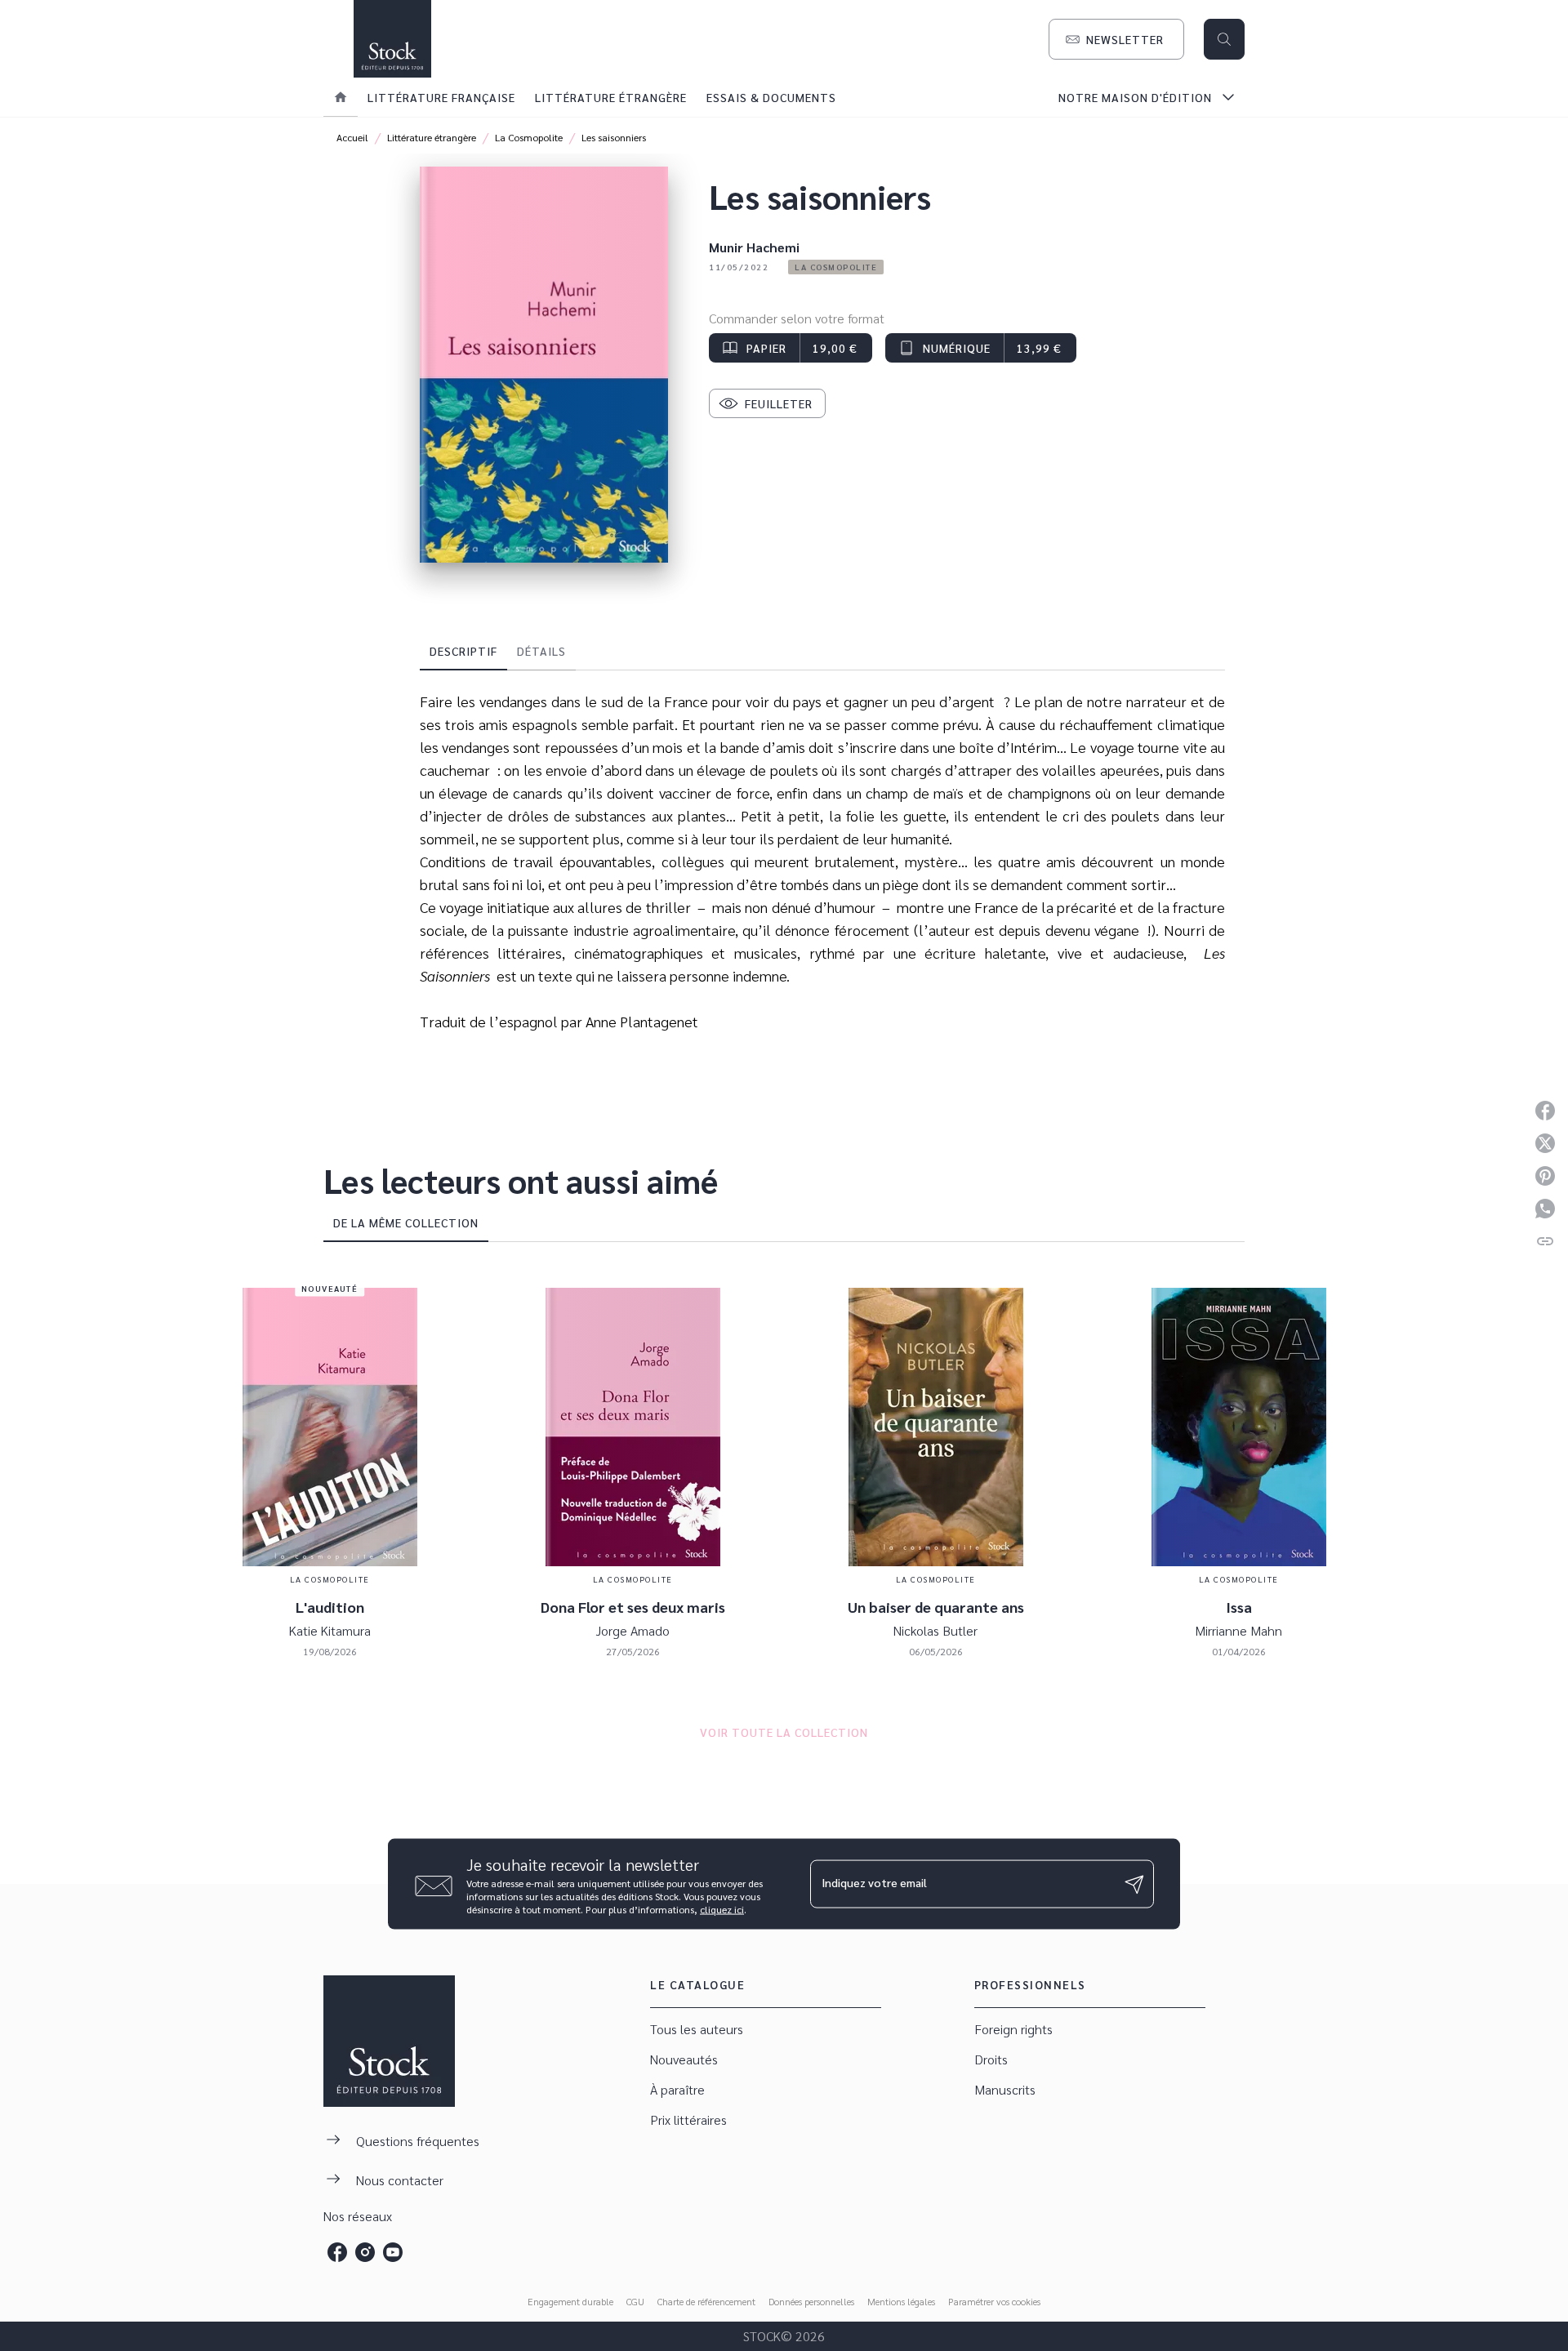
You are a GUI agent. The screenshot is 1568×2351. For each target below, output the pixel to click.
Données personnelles (811, 2301)
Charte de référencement (706, 2301)
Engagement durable (570, 2301)
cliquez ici (722, 1909)
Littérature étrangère (432, 137)
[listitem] (337, 2252)
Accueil (352, 137)
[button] (1116, 39)
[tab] (341, 97)
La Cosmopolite (529, 137)
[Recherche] (1224, 39)
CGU (635, 2301)
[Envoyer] (1134, 1884)
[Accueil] (392, 39)
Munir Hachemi (754, 247)
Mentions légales (901, 2301)
